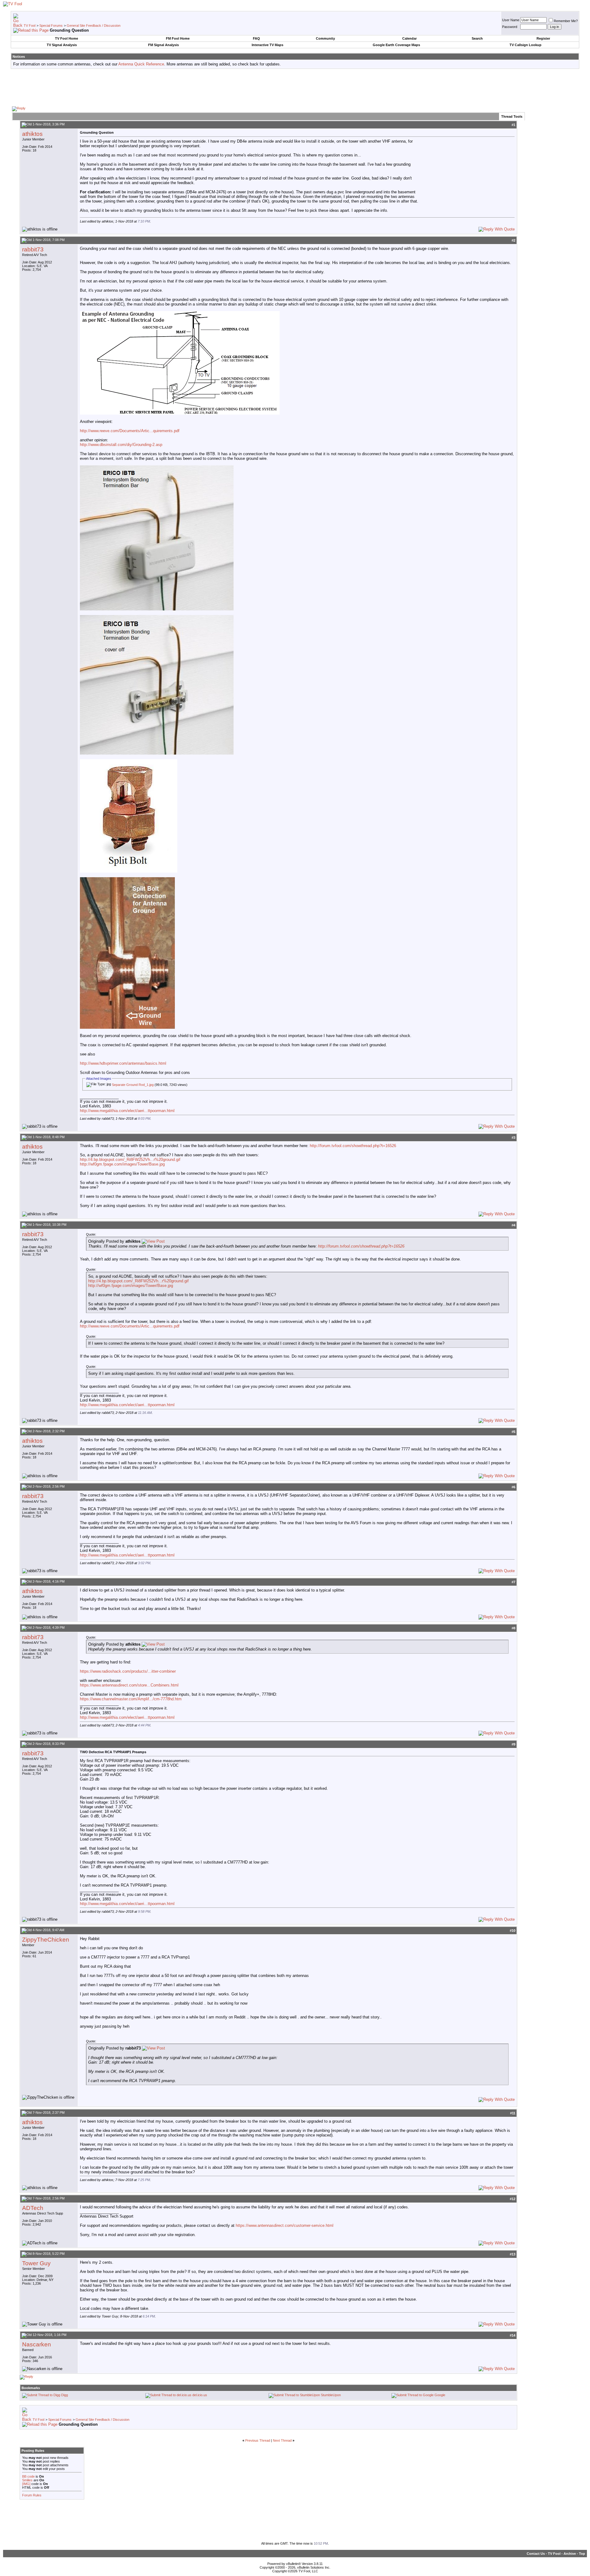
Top (582, 2554)
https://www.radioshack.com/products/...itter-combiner (128, 1671)
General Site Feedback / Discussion (94, 26)
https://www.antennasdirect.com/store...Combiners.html (129, 1685)
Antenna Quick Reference (141, 64)
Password (510, 27)
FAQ (256, 38)
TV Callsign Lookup (525, 45)
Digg (65, 2395)
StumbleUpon (331, 2395)
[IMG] (26, 2484)
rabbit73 (33, 249)
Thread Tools (512, 116)
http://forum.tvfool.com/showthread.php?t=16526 (353, 1146)
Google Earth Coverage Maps (396, 45)
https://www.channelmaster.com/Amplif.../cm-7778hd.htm (131, 1699)
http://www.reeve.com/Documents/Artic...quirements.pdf (130, 431)
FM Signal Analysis (163, 45)
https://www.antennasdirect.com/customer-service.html (285, 2225)
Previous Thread (258, 2440)
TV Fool (29, 26)
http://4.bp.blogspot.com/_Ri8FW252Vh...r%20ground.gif (130, 1160)
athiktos (32, 134)
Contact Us (536, 2554)
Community (325, 38)
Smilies (27, 2480)
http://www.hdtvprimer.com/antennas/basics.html (123, 1063)
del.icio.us (200, 2395)
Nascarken (37, 2344)
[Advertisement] (295, 87)
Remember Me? (566, 21)
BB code (28, 2476)
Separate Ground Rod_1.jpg (133, 1085)
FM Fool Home (178, 38)
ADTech (33, 2208)
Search (477, 38)
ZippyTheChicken (46, 1940)
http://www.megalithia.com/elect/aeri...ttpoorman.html (127, 1111)
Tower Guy (36, 2263)
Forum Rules (32, 2495)
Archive (570, 2554)
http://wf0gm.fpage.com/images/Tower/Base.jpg (122, 1164)
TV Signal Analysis (62, 45)
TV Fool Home (67, 38)
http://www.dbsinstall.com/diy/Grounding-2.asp (121, 445)
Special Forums (51, 26)
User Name (511, 20)
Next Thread (282, 2440)
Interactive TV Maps (267, 45)
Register (543, 38)
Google (440, 2395)
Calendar (409, 38)
